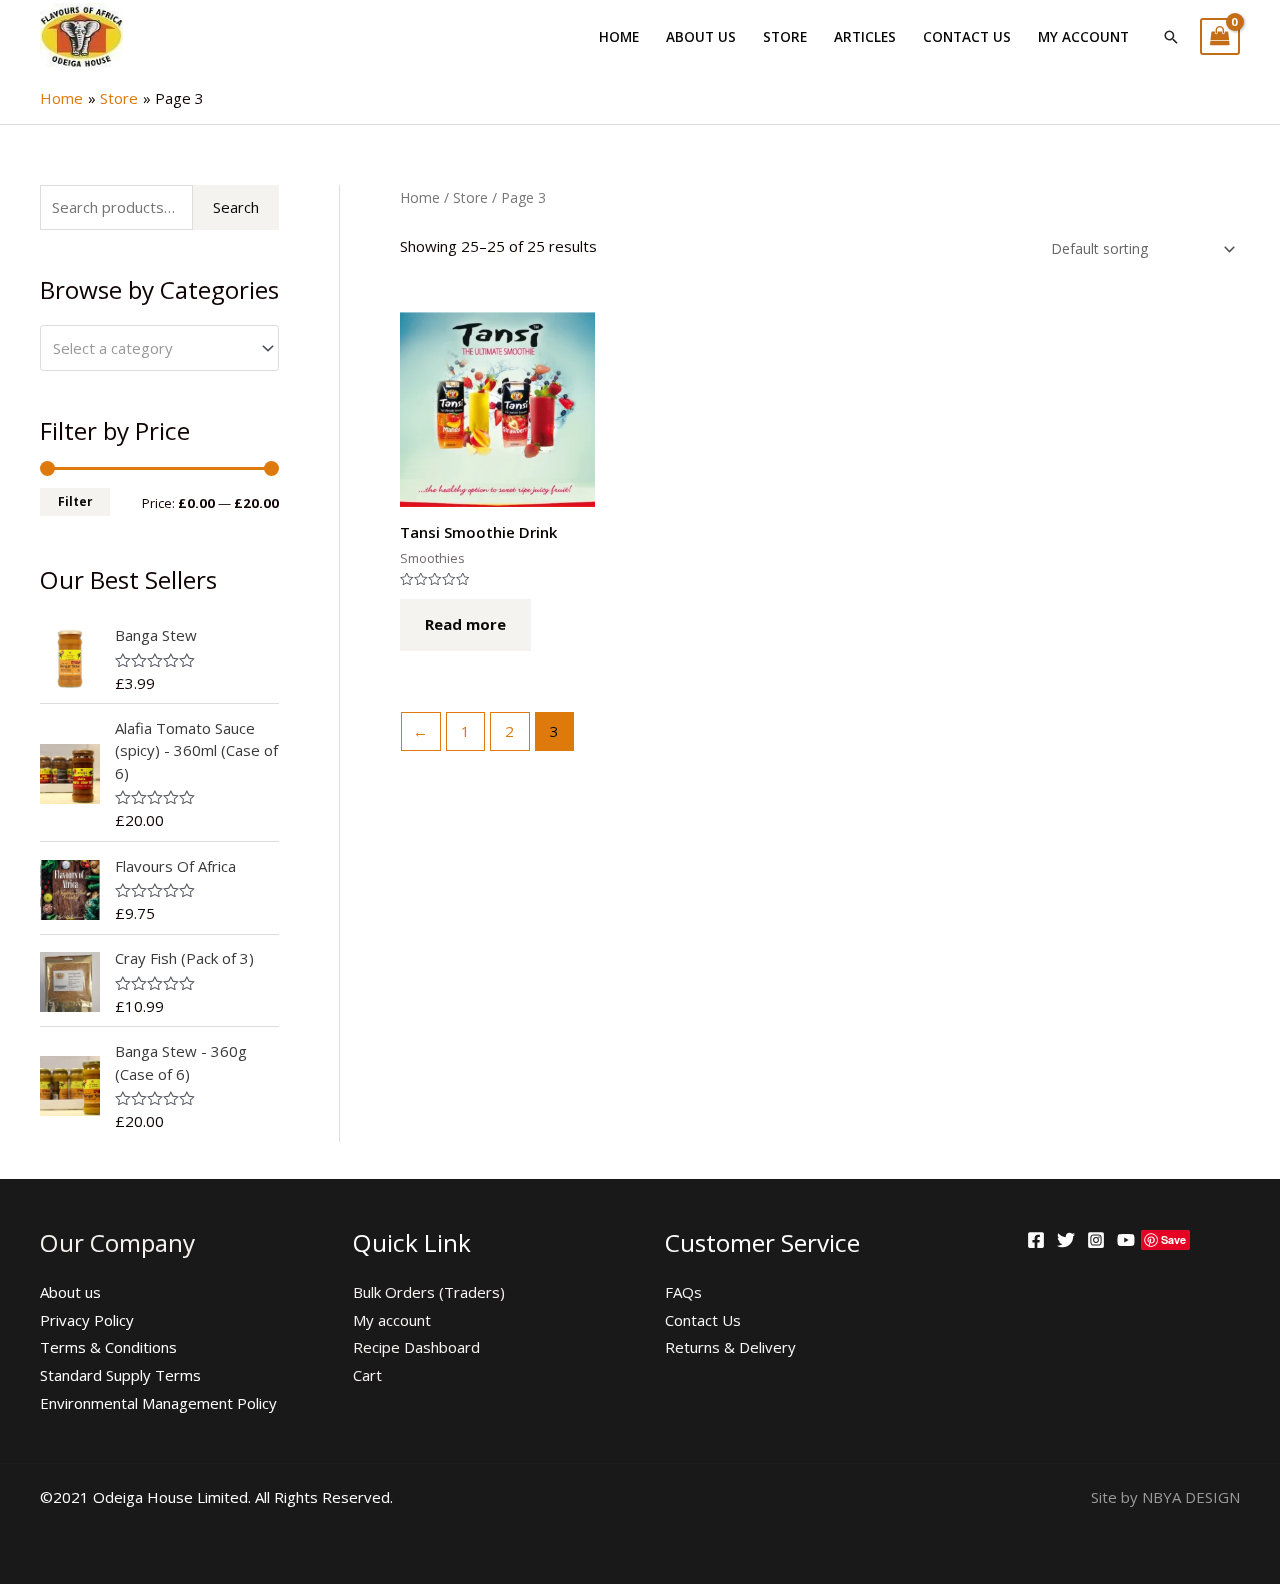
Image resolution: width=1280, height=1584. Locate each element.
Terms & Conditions (108, 1347)
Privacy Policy (87, 1320)
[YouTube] (1126, 1240)
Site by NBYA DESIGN (1165, 1497)
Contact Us (967, 37)
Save (1173, 1239)
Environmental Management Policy (158, 1403)
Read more (465, 624)
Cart (367, 1375)
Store (785, 37)
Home (619, 37)
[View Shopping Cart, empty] (1220, 36)
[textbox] (150, 348)
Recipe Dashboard (416, 1347)
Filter (75, 501)
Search (236, 207)
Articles (865, 37)
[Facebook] (1036, 1240)
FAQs (683, 1292)
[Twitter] (1066, 1240)
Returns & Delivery (730, 1347)
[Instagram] (1096, 1240)
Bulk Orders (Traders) (429, 1292)
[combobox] (159, 348)
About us (701, 37)
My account (1083, 37)
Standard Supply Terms (120, 1375)
